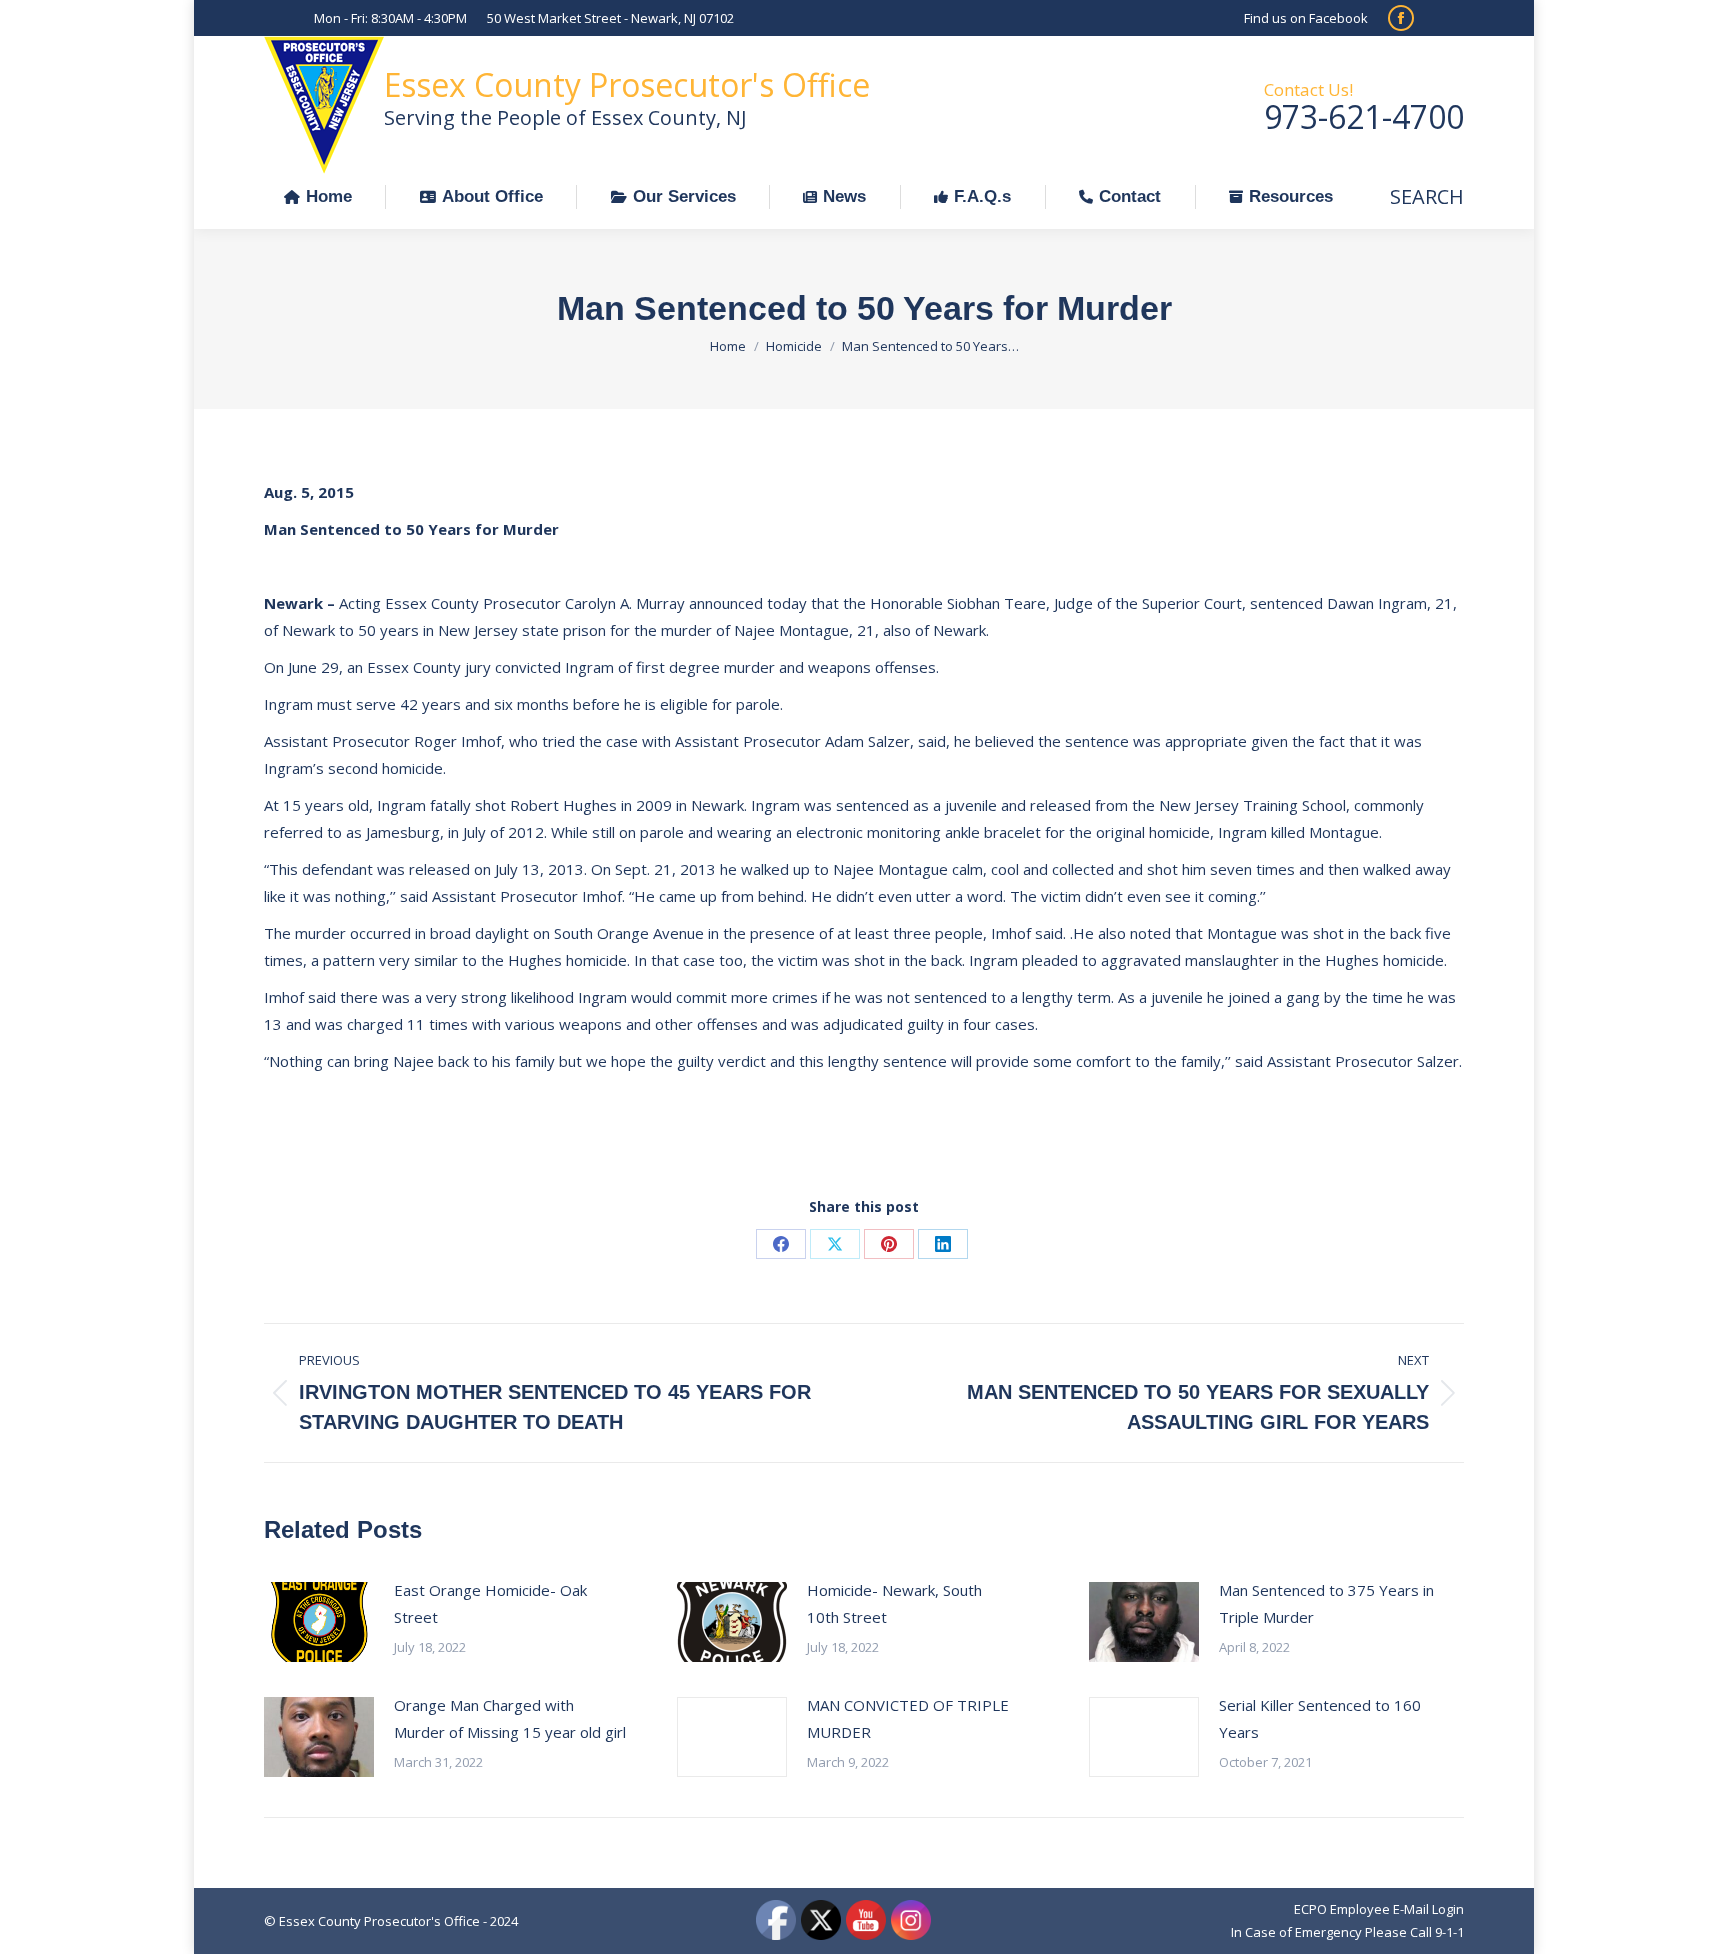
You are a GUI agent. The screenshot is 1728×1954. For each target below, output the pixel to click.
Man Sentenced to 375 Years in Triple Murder (1326, 1603)
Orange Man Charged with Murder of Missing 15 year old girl (510, 1718)
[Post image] (319, 1622)
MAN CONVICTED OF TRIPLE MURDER (908, 1718)
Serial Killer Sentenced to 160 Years (1320, 1718)
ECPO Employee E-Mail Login (1379, 1909)
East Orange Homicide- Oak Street (490, 1603)
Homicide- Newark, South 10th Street (894, 1603)
